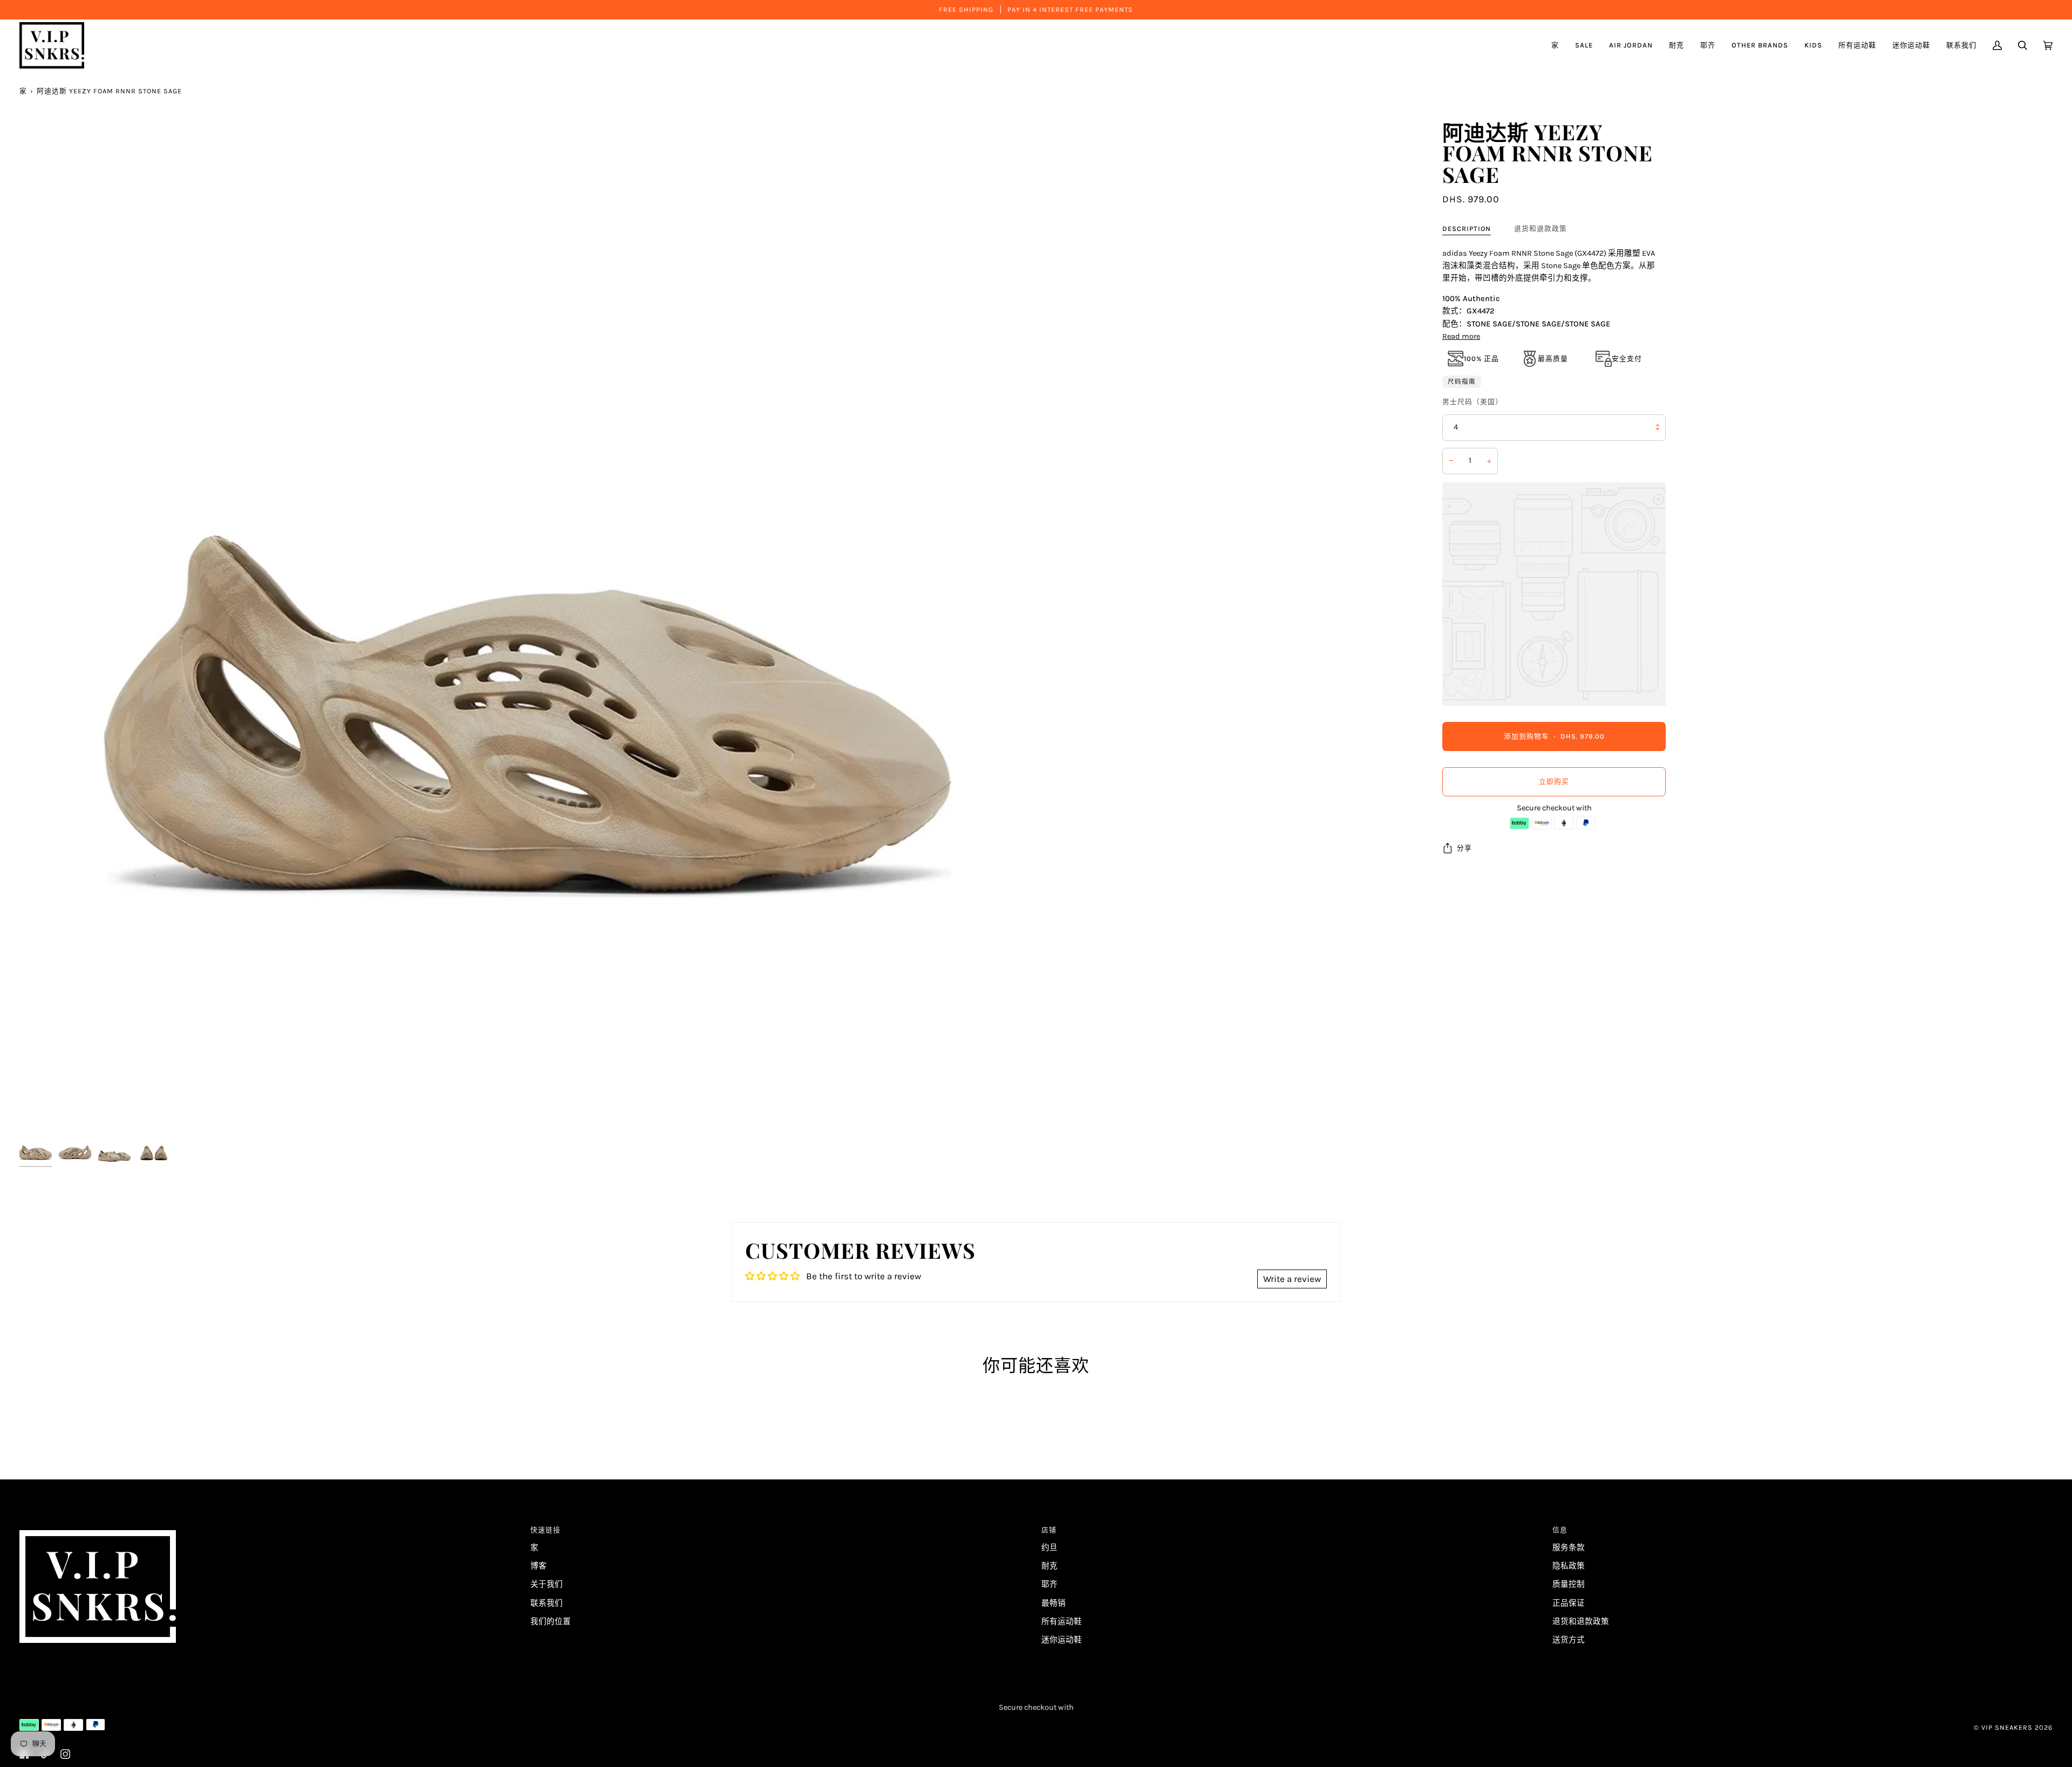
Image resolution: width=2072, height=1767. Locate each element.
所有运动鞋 (1062, 1622)
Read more (1461, 336)
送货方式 (1569, 1640)
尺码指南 (1462, 381)
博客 (539, 1566)
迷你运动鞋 (1062, 1640)
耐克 (1049, 1566)
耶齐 (1049, 1584)
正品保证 (1569, 1603)
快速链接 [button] (546, 1530)
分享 (1464, 848)
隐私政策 (1569, 1566)
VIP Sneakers (2007, 1727)
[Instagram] (65, 1754)
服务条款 (1569, 1548)
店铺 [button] (1049, 1530)
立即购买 (1554, 782)
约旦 (1049, 1548)
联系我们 (547, 1603)
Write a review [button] (1292, 1279)
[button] (1631, 45)
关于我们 (547, 1584)
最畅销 (1054, 1603)
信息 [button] (1560, 1530)
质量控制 (1569, 1584)
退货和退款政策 (1541, 228)
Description (1467, 228)
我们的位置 (551, 1622)
